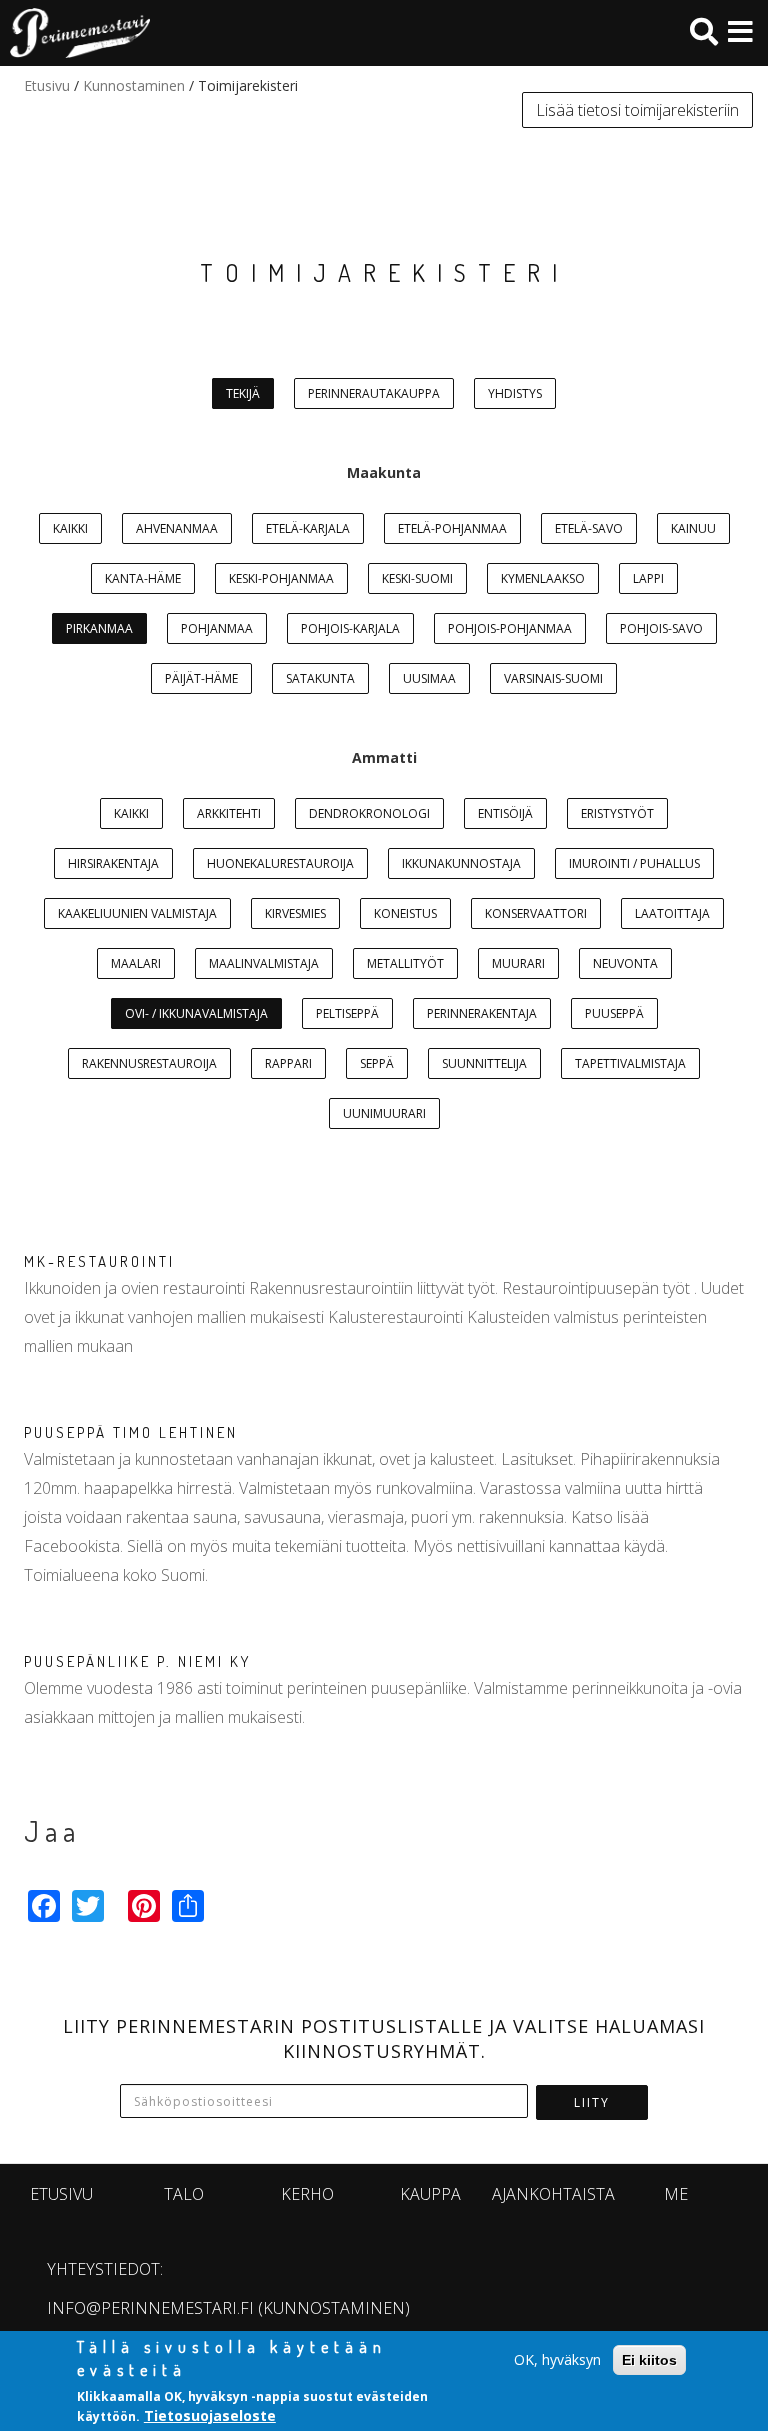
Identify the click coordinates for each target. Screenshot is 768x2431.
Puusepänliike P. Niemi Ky (137, 1661)
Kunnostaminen (134, 85)
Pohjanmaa (217, 628)
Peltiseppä (347, 1013)
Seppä (377, 1063)
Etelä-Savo (589, 528)
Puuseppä (614, 1013)
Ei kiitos (649, 2360)
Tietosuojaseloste (210, 2415)
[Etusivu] (75, 33)
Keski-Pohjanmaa (281, 578)
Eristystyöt (617, 813)
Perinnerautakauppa (374, 393)
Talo (184, 2194)
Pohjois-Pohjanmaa (510, 628)
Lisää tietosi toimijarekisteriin (637, 110)
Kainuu (693, 528)
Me (676, 2194)
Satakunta (320, 678)
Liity (592, 2102)
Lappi (648, 578)
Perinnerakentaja (482, 1013)
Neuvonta (625, 963)
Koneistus (405, 913)
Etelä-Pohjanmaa (452, 528)
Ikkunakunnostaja (461, 863)
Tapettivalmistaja (630, 1063)
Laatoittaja (672, 913)
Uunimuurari (384, 1113)
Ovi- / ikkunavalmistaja (196, 1013)
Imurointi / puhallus (634, 863)
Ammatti (384, 757)
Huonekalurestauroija (280, 863)
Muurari (518, 963)
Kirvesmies (295, 913)
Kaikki (70, 528)
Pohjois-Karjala (350, 628)
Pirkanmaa (99, 628)
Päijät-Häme (201, 678)
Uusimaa (429, 678)
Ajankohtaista (553, 2194)
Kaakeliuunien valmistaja (137, 913)
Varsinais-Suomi (553, 678)
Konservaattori (536, 913)
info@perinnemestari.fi (150, 2308)
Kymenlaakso (543, 578)
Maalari (136, 963)
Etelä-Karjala (308, 528)
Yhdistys (515, 393)
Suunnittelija (484, 1063)
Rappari (288, 1063)
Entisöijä (505, 813)
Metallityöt (405, 963)
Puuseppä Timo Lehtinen (131, 1432)
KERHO (307, 2194)
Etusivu (47, 85)
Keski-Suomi (417, 578)
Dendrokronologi (369, 813)
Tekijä (243, 393)
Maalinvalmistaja (264, 963)
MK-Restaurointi (99, 1261)
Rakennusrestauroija (149, 1063)
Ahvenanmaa (177, 528)
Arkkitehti (229, 813)
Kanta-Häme (143, 578)
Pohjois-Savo (661, 628)
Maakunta (384, 472)
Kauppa (430, 2194)
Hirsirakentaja (113, 863)
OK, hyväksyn (557, 2359)
